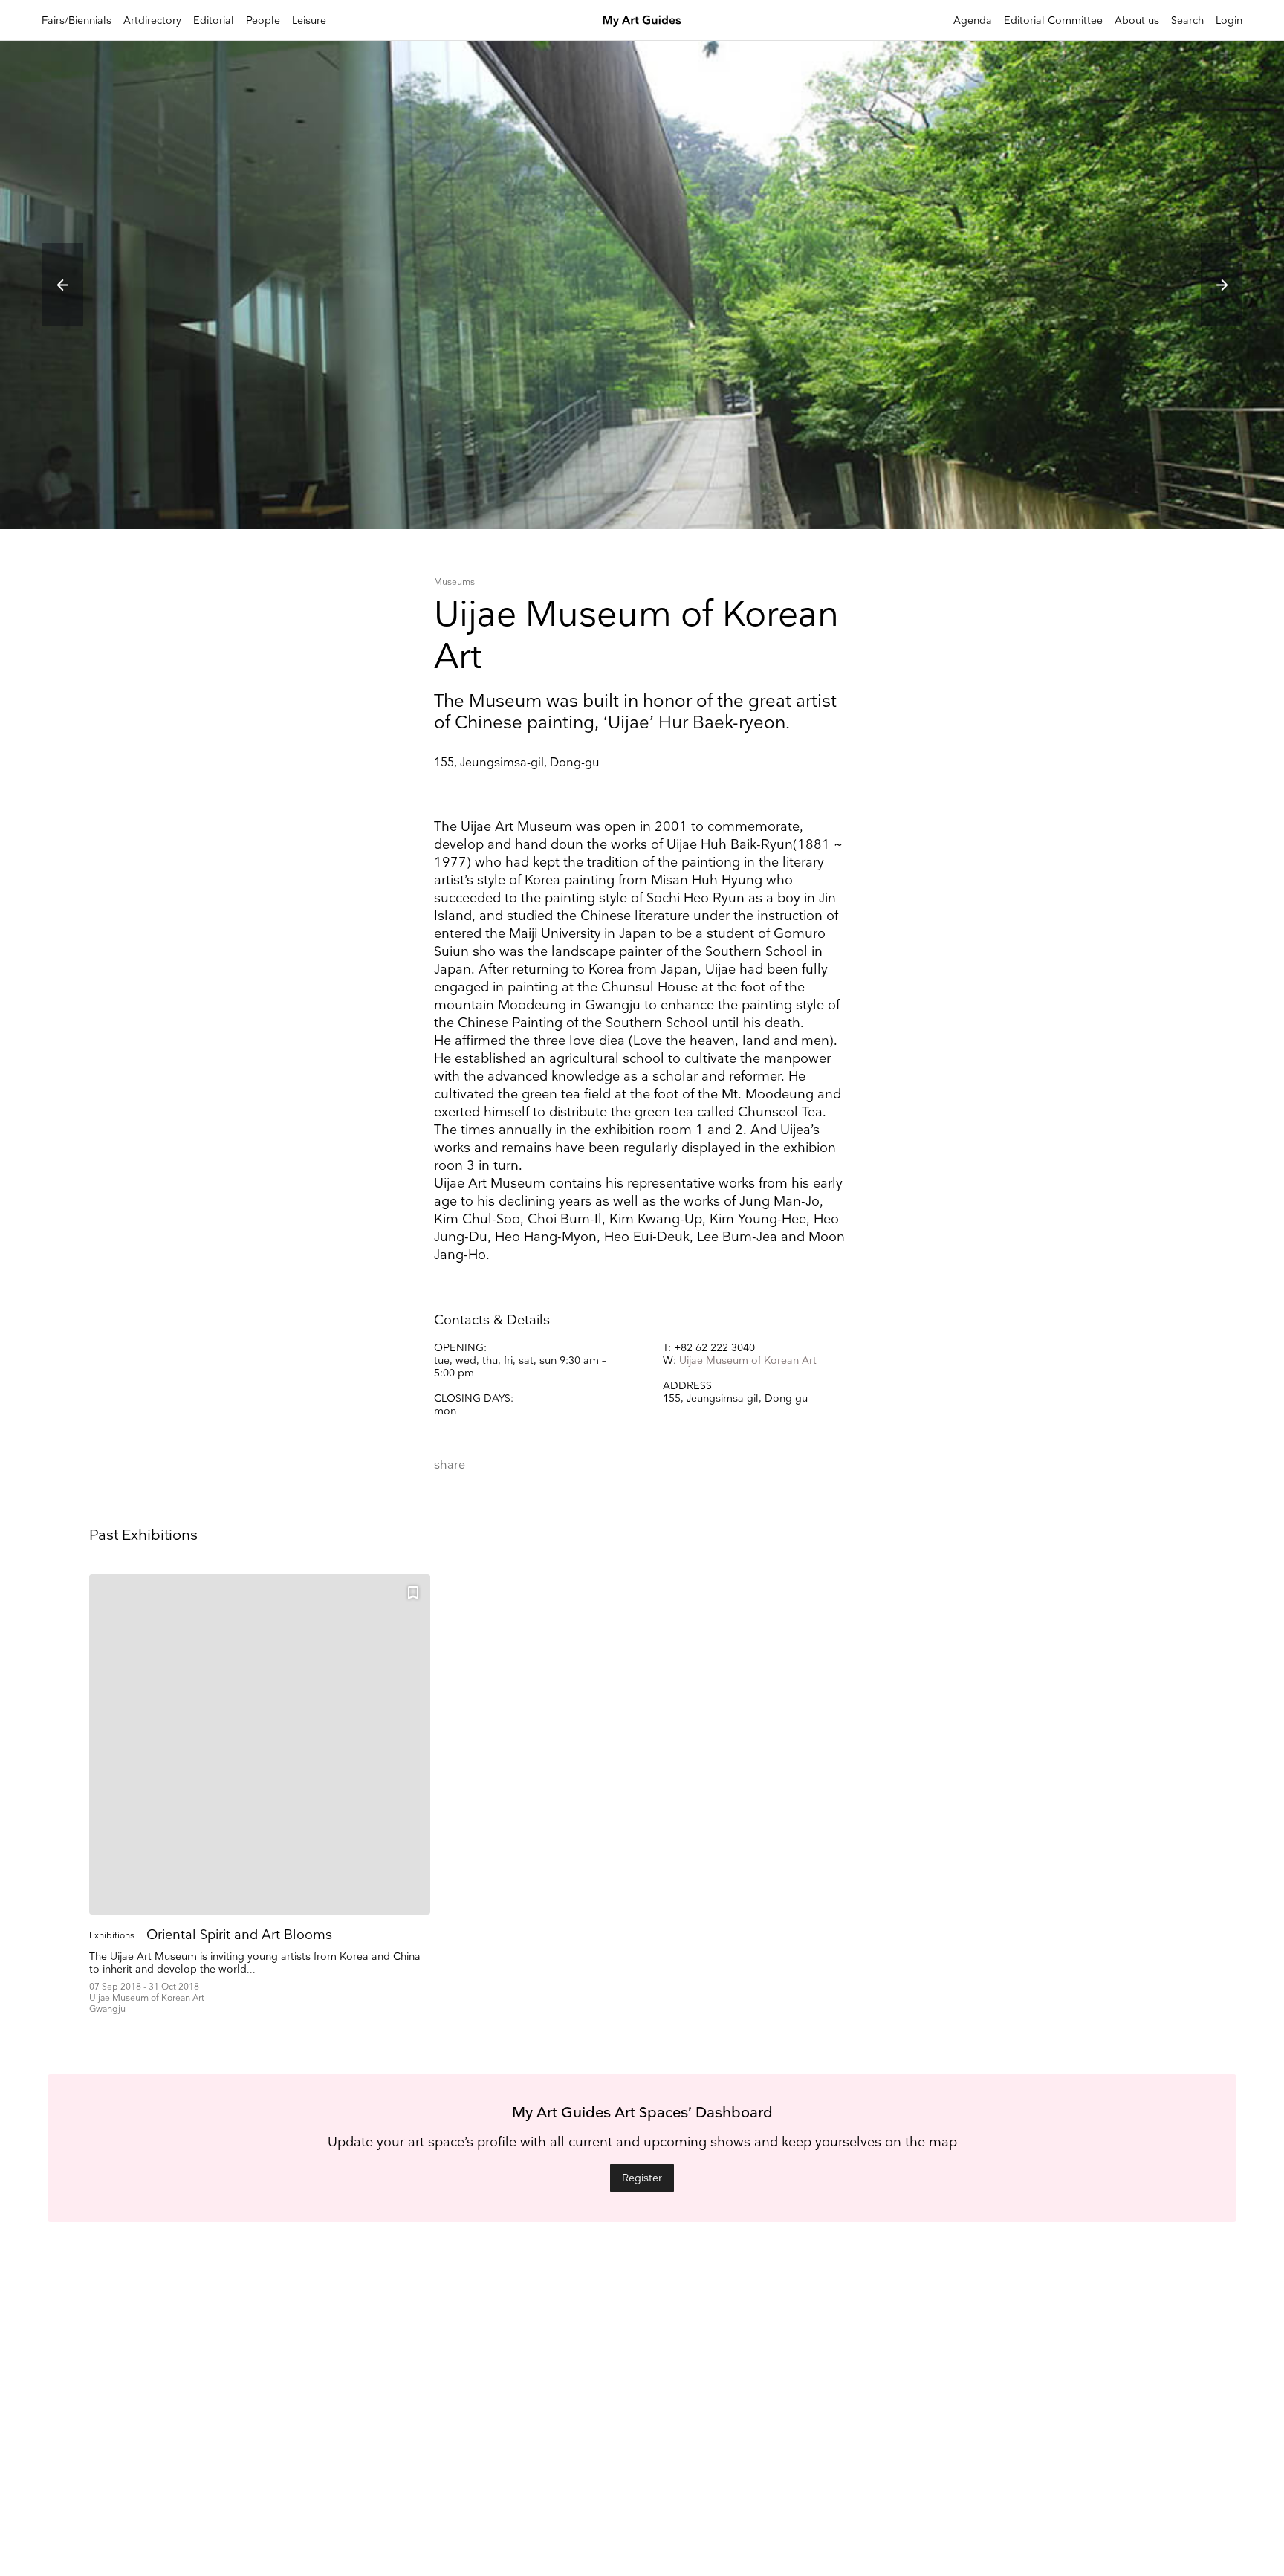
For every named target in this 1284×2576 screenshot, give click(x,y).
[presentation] (62, 285)
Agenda (973, 20)
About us (1137, 20)
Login (1229, 20)
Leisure (309, 20)
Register (642, 2178)
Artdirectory (152, 20)
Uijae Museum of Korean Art (748, 1360)
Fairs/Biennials (77, 20)
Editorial (214, 20)
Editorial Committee (1053, 20)
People (263, 20)
